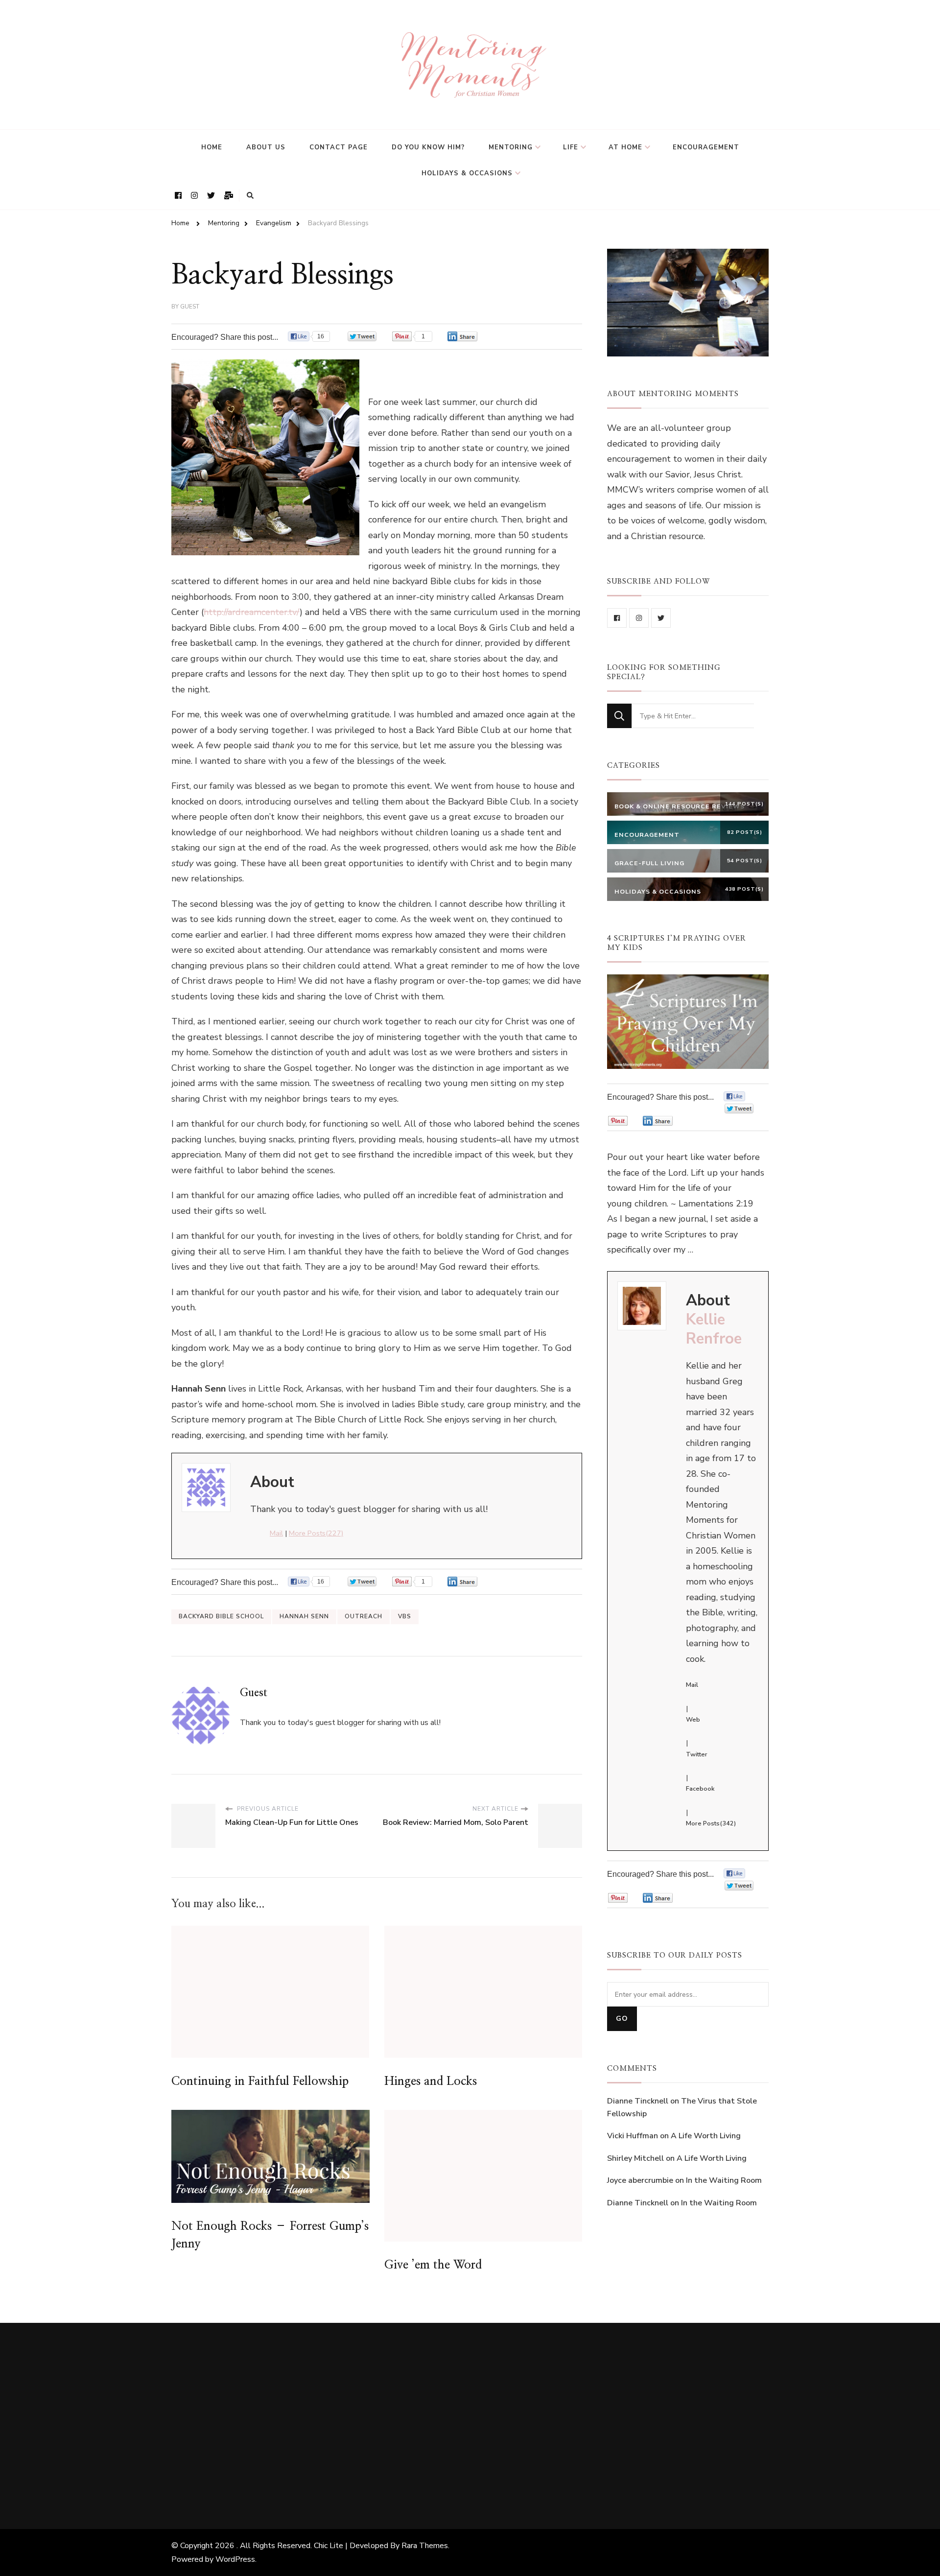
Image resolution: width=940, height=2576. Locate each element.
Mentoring (511, 147)
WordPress (235, 2559)
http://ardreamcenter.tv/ (252, 612)
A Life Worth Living (706, 2136)
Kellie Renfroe (714, 1329)
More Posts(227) (316, 1533)
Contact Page (339, 147)
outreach (364, 1616)
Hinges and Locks (431, 2081)
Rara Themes (425, 2546)
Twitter (697, 1754)
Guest (190, 307)
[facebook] (617, 618)
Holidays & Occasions (467, 173)
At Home (625, 147)
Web (693, 1720)
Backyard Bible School (221, 1616)
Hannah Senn (304, 1616)
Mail (276, 1533)
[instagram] (639, 618)
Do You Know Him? (428, 147)
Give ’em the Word (433, 2265)
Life (571, 147)
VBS (405, 1616)
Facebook (700, 1789)
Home (212, 147)
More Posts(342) (711, 1823)
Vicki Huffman (633, 2136)
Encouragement (706, 147)
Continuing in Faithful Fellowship (260, 2081)
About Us (266, 147)
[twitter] (661, 618)
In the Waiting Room (724, 2180)
